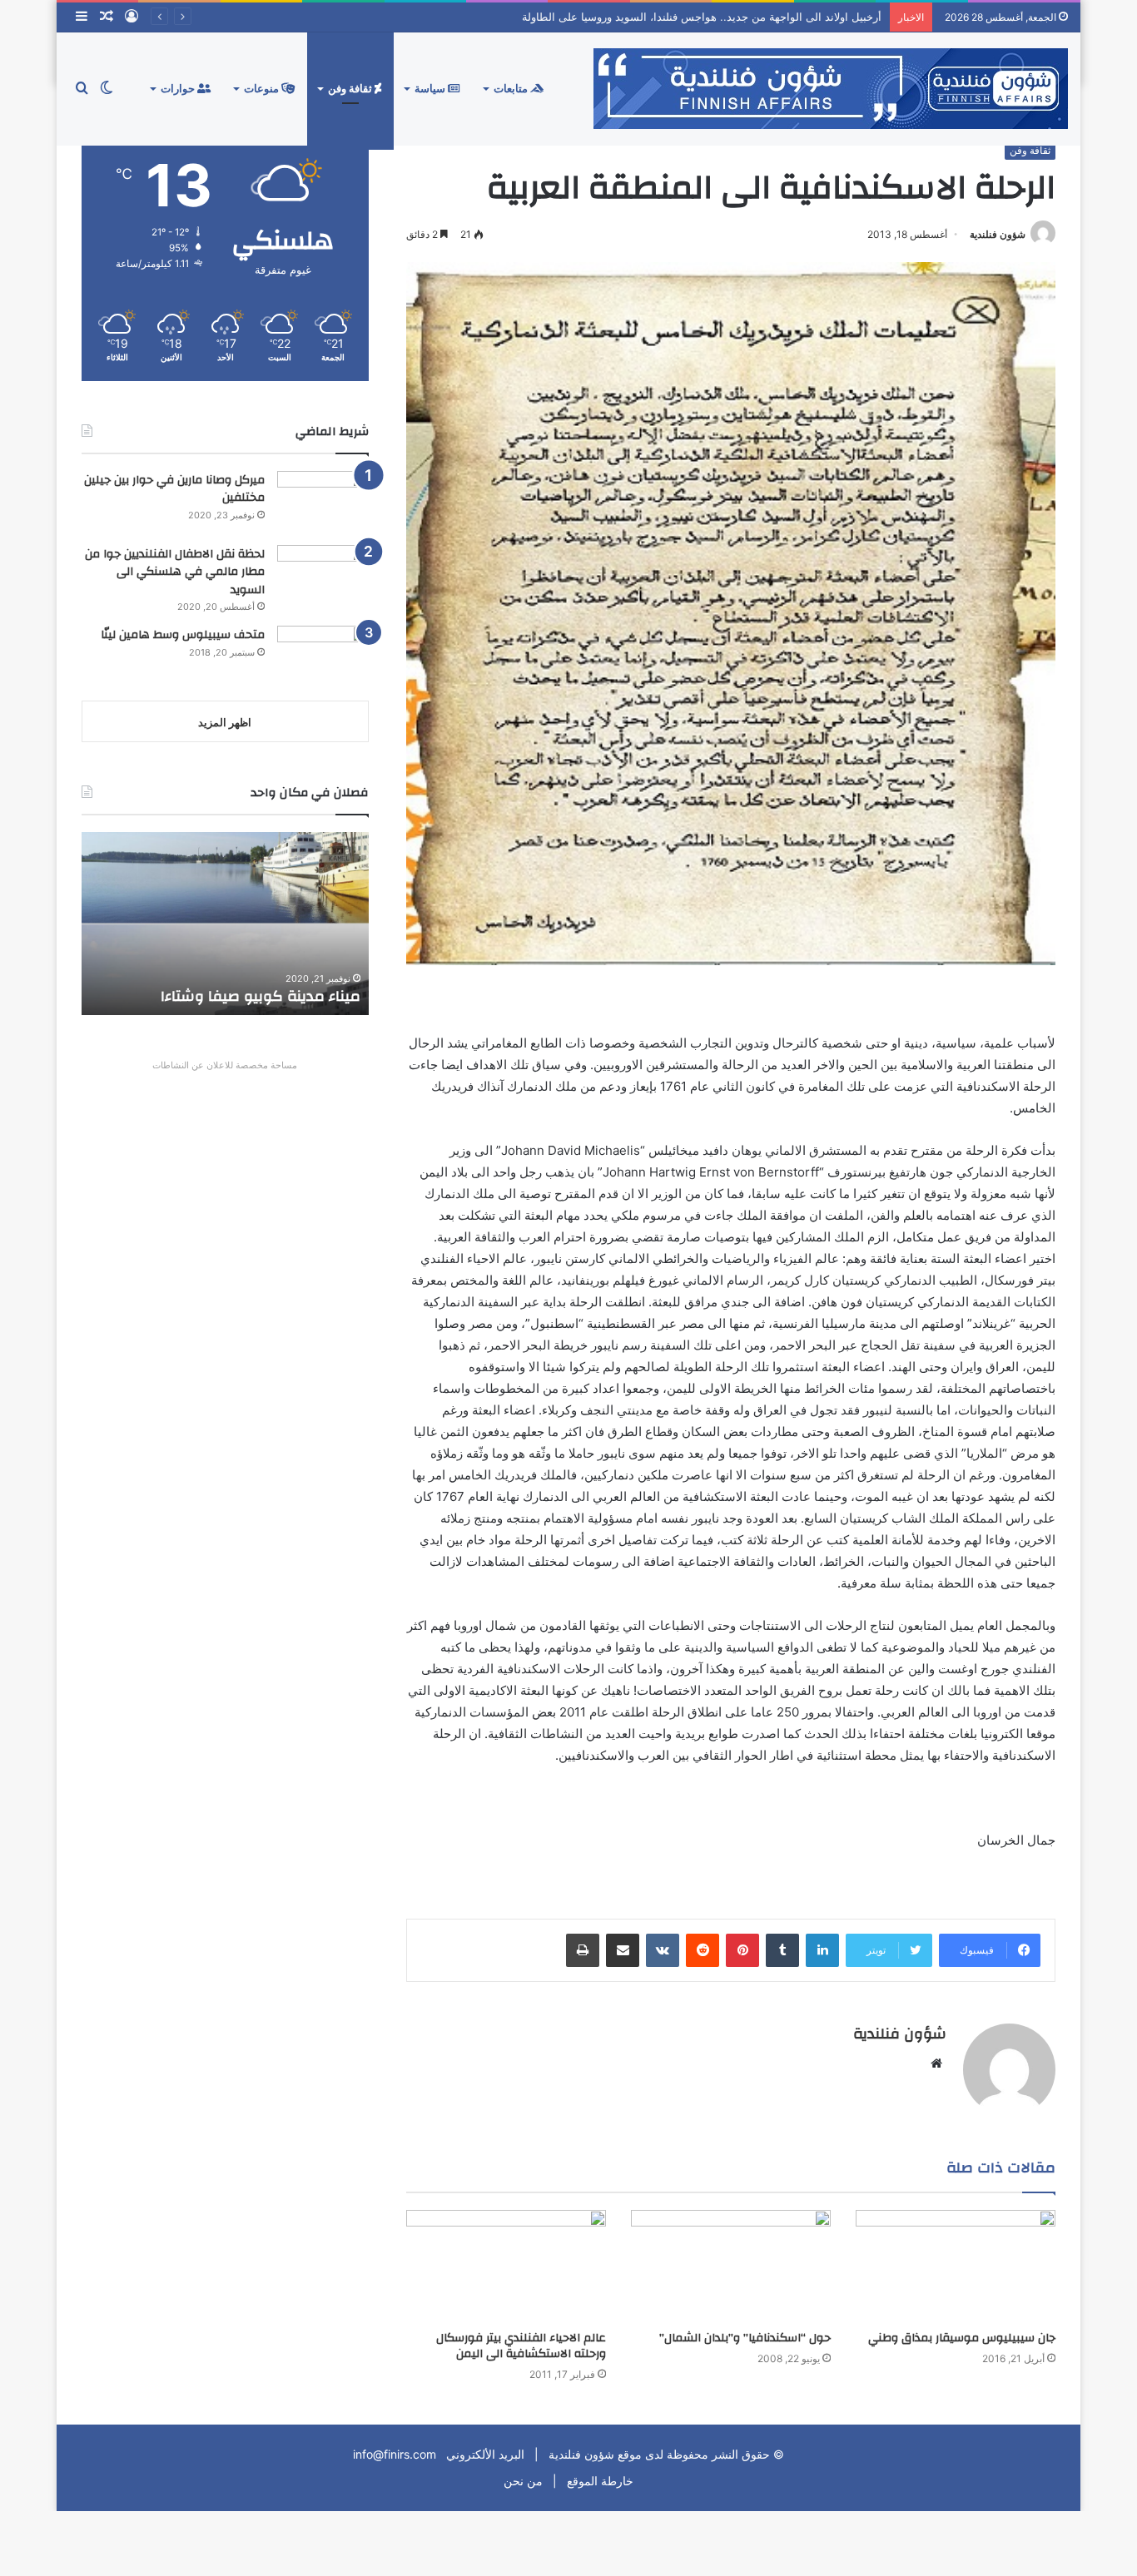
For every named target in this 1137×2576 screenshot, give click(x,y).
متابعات (512, 89)
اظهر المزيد (225, 722)
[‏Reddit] (703, 1950)
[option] (225, 924)
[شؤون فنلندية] (831, 89)
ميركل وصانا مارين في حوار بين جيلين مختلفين (174, 489)
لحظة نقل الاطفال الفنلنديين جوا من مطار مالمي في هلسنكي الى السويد (175, 572)
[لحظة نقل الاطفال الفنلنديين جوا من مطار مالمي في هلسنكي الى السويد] (323, 576)
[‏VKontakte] (663, 1950)
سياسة (431, 89)
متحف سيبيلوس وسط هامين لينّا (183, 635)
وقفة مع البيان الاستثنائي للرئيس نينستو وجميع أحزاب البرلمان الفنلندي (719, 17)
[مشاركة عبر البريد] (623, 1950)
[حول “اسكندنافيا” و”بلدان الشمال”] (731, 2266)
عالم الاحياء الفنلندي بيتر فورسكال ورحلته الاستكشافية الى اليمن (521, 2346)
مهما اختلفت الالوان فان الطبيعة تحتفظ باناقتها (229, 986)
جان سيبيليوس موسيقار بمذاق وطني (962, 2338)
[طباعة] (583, 1950)
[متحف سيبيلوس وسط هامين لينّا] (323, 657)
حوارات (179, 89)
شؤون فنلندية (998, 234)
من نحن (523, 2481)
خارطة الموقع (598, 2481)
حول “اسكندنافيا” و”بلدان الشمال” (745, 2338)
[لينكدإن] (822, 1950)
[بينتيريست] (742, 1950)
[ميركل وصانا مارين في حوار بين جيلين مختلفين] (323, 502)
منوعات (263, 89)
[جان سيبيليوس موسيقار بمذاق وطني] (956, 2266)
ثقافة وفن (351, 89)
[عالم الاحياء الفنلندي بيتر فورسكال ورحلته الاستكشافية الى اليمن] (506, 2266)
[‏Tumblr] (782, 1950)
